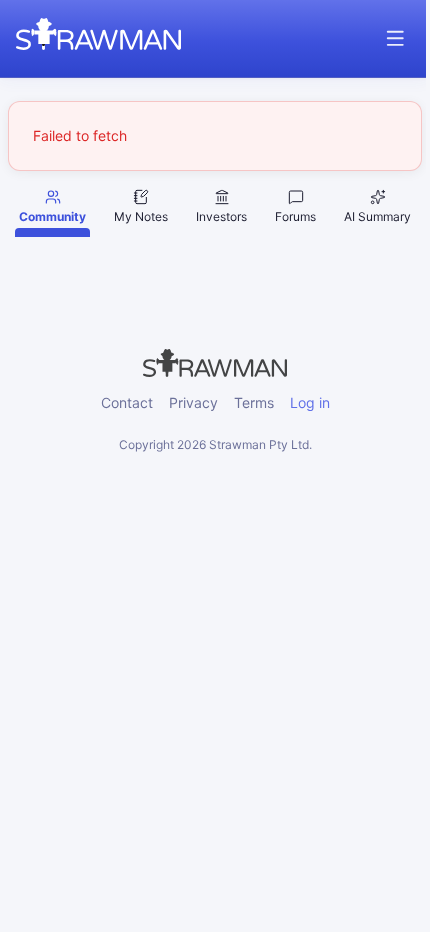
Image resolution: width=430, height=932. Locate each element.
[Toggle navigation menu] (395, 38)
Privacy (193, 402)
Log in (310, 402)
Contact (127, 402)
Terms (254, 402)
